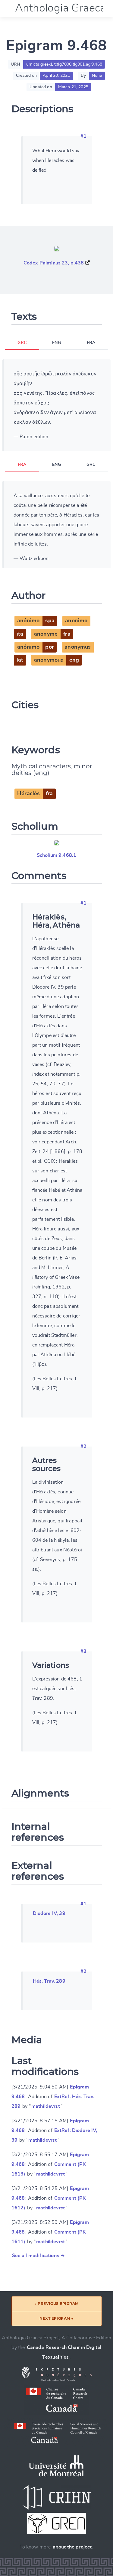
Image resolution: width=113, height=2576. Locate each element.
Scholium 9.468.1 (57, 855)
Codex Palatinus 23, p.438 (54, 263)
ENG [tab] (56, 343)
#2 (83, 1447)
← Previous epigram (56, 2304)
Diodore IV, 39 (49, 1913)
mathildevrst (46, 2106)
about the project (72, 2547)
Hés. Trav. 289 (49, 1981)
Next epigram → (56, 2318)
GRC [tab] (22, 343)
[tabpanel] (56, 405)
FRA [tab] (91, 343)
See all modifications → (39, 2256)
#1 (83, 136)
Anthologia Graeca (61, 8)
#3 (83, 1651)
